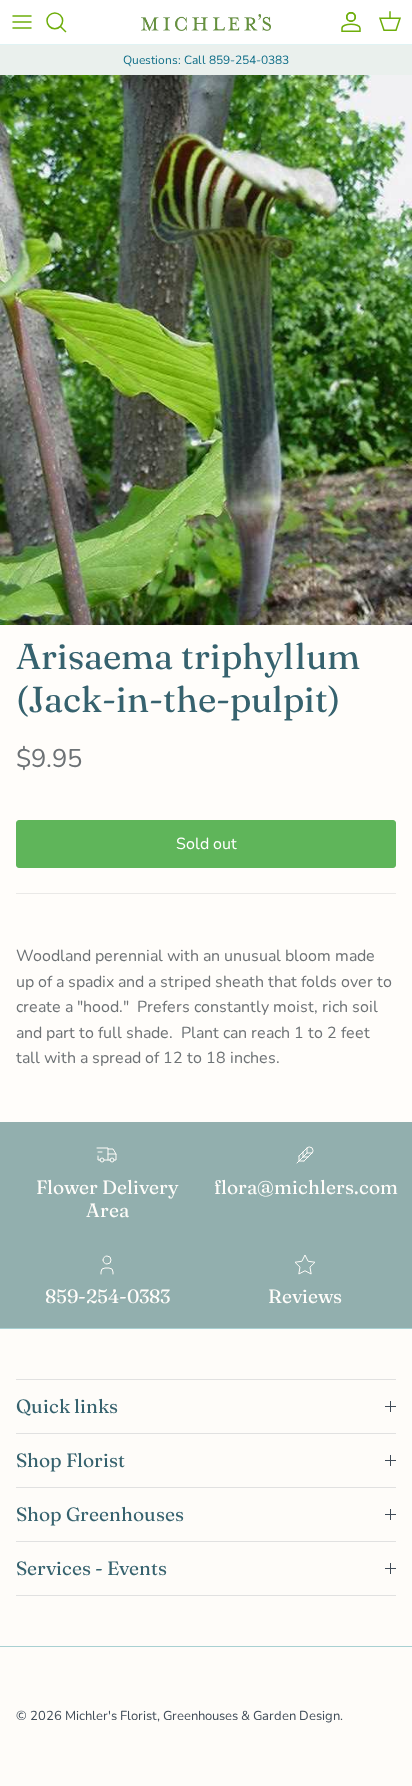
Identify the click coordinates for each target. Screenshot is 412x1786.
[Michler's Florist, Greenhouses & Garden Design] (206, 22)
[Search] (66, 22)
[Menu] (22, 22)
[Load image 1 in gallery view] (206, 349)
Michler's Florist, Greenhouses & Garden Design (202, 1716)
